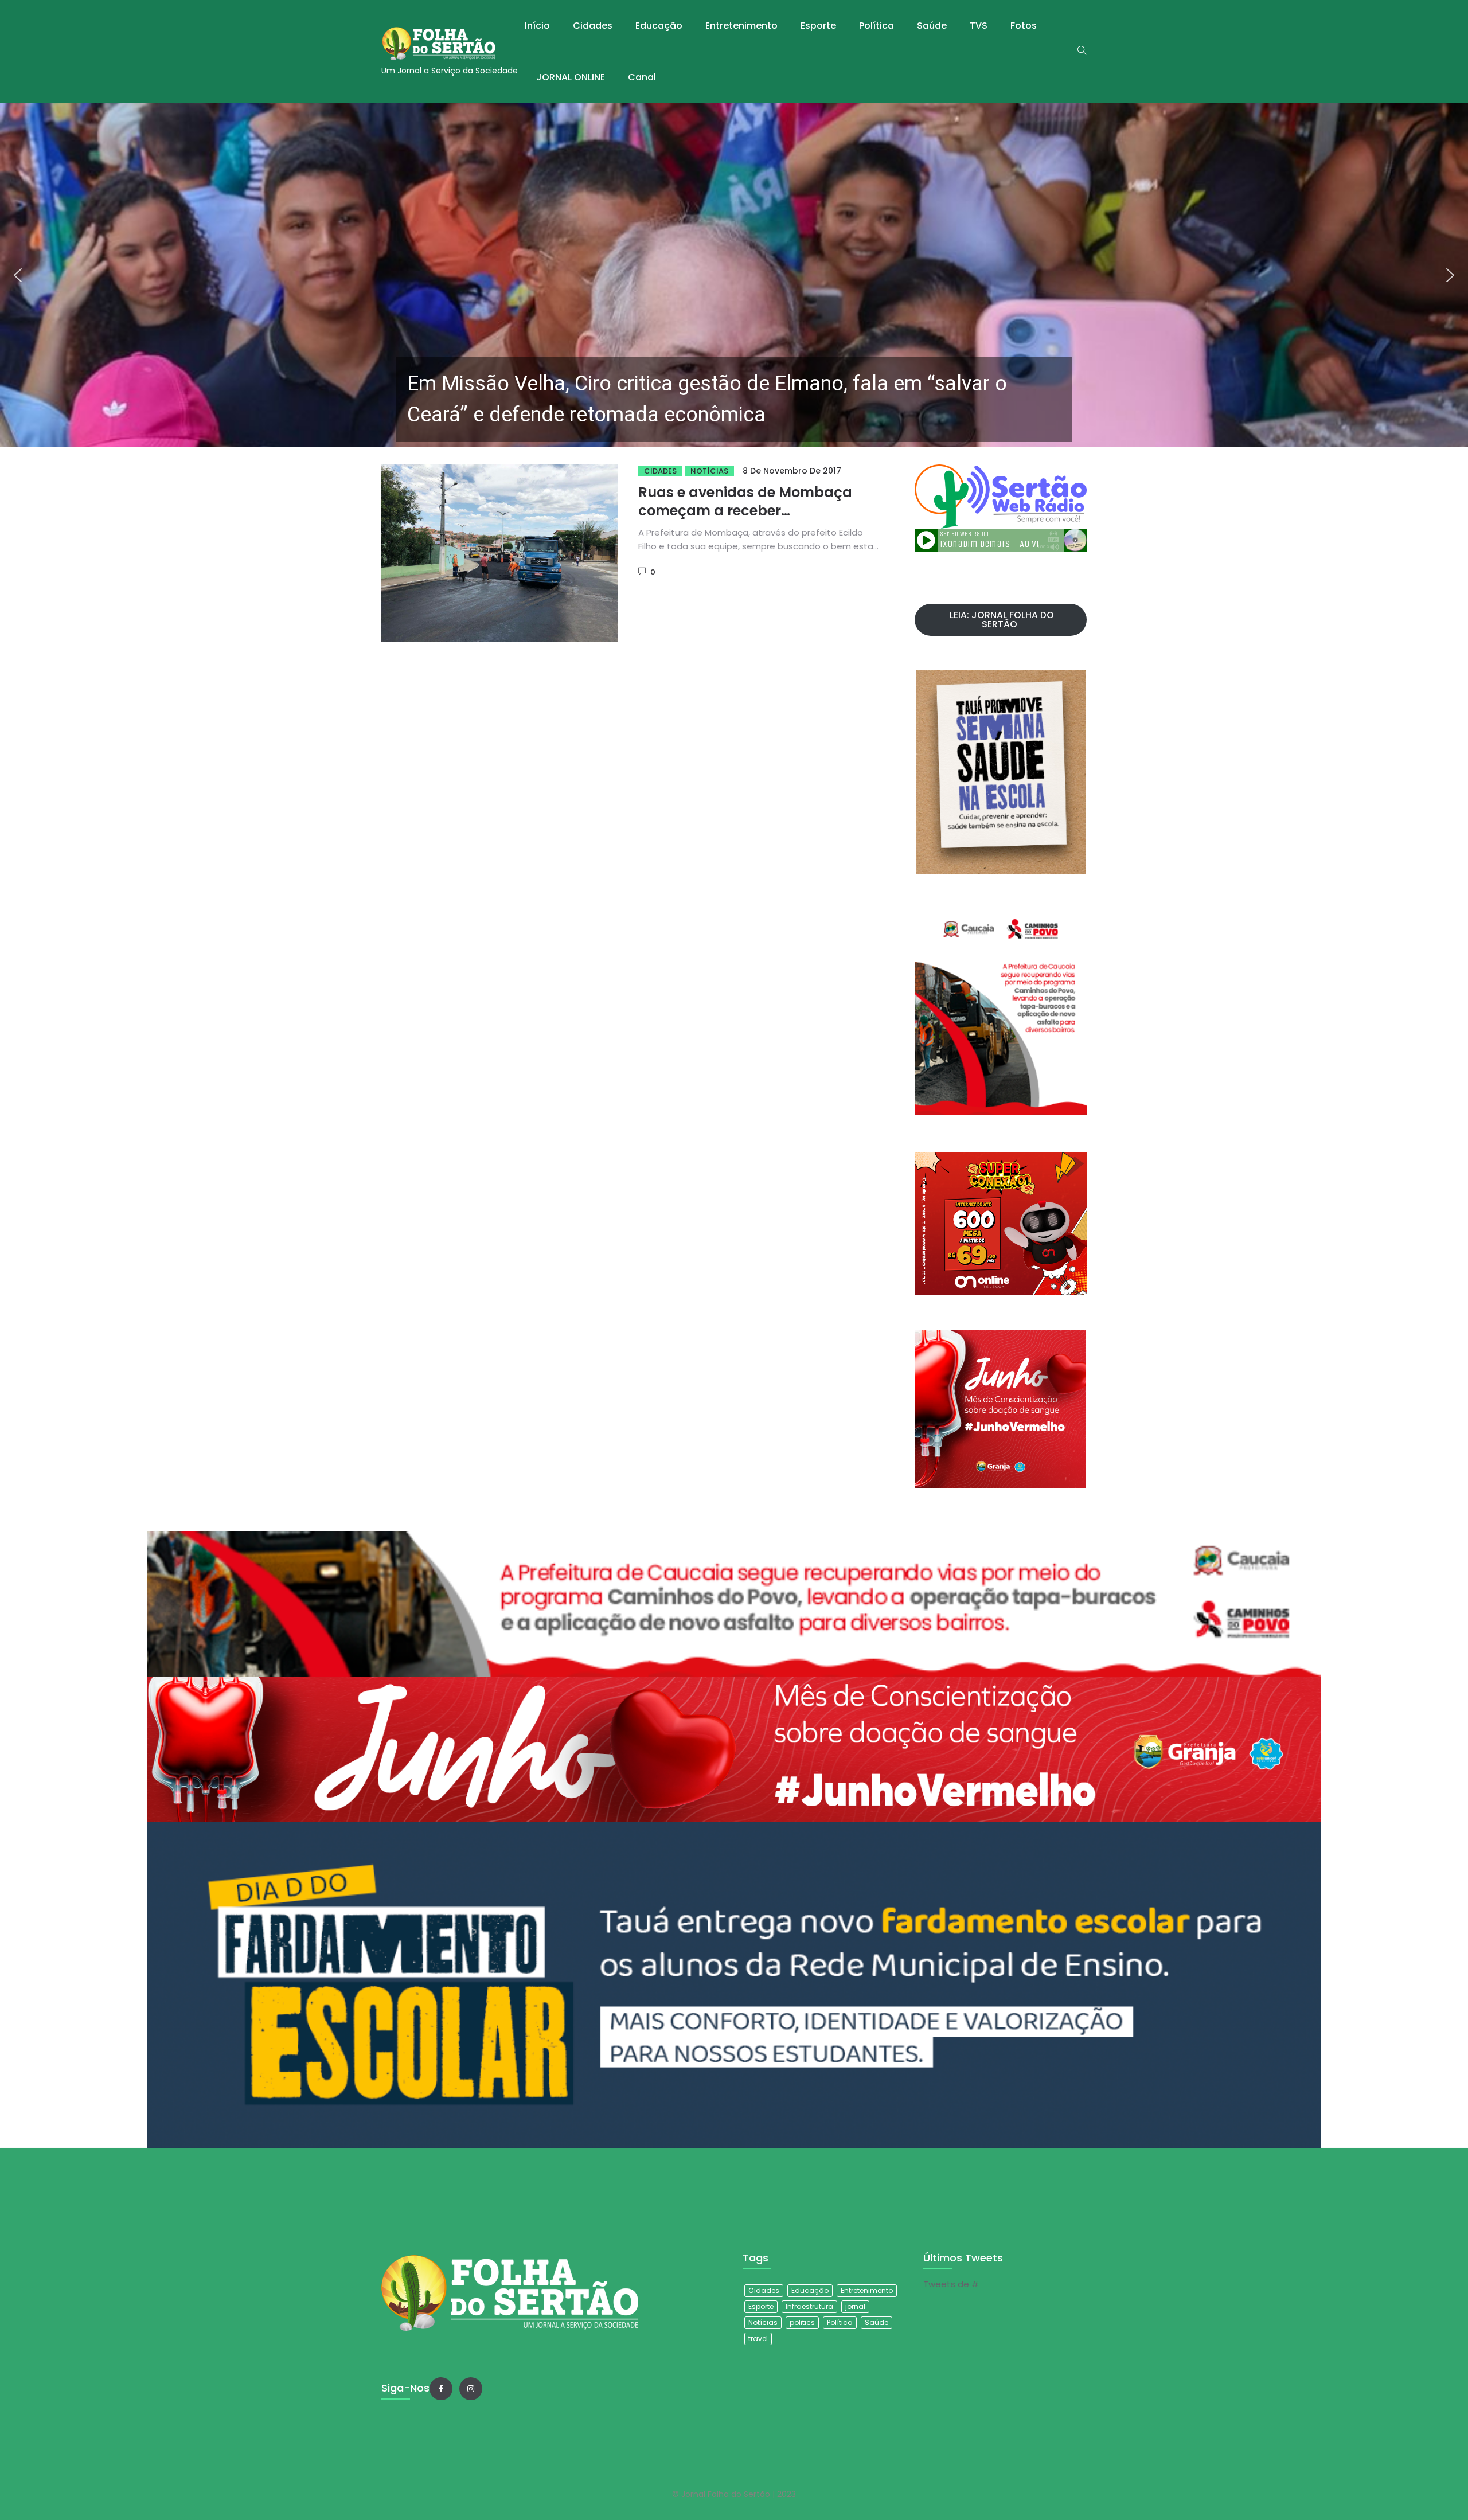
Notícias (709, 471)
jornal (855, 2306)
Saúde (932, 26)
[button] (734, 275)
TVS (979, 26)
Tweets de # (951, 2284)
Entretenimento (741, 26)
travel (758, 2339)
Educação (659, 26)
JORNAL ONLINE (571, 77)
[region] (734, 275)
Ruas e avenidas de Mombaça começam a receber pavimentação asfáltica (745, 511)
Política (876, 26)
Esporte (818, 26)
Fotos (1024, 26)
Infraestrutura (809, 2306)
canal (642, 77)
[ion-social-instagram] (471, 2389)
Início (537, 26)
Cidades (593, 26)
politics (802, 2322)
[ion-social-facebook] (441, 2389)
